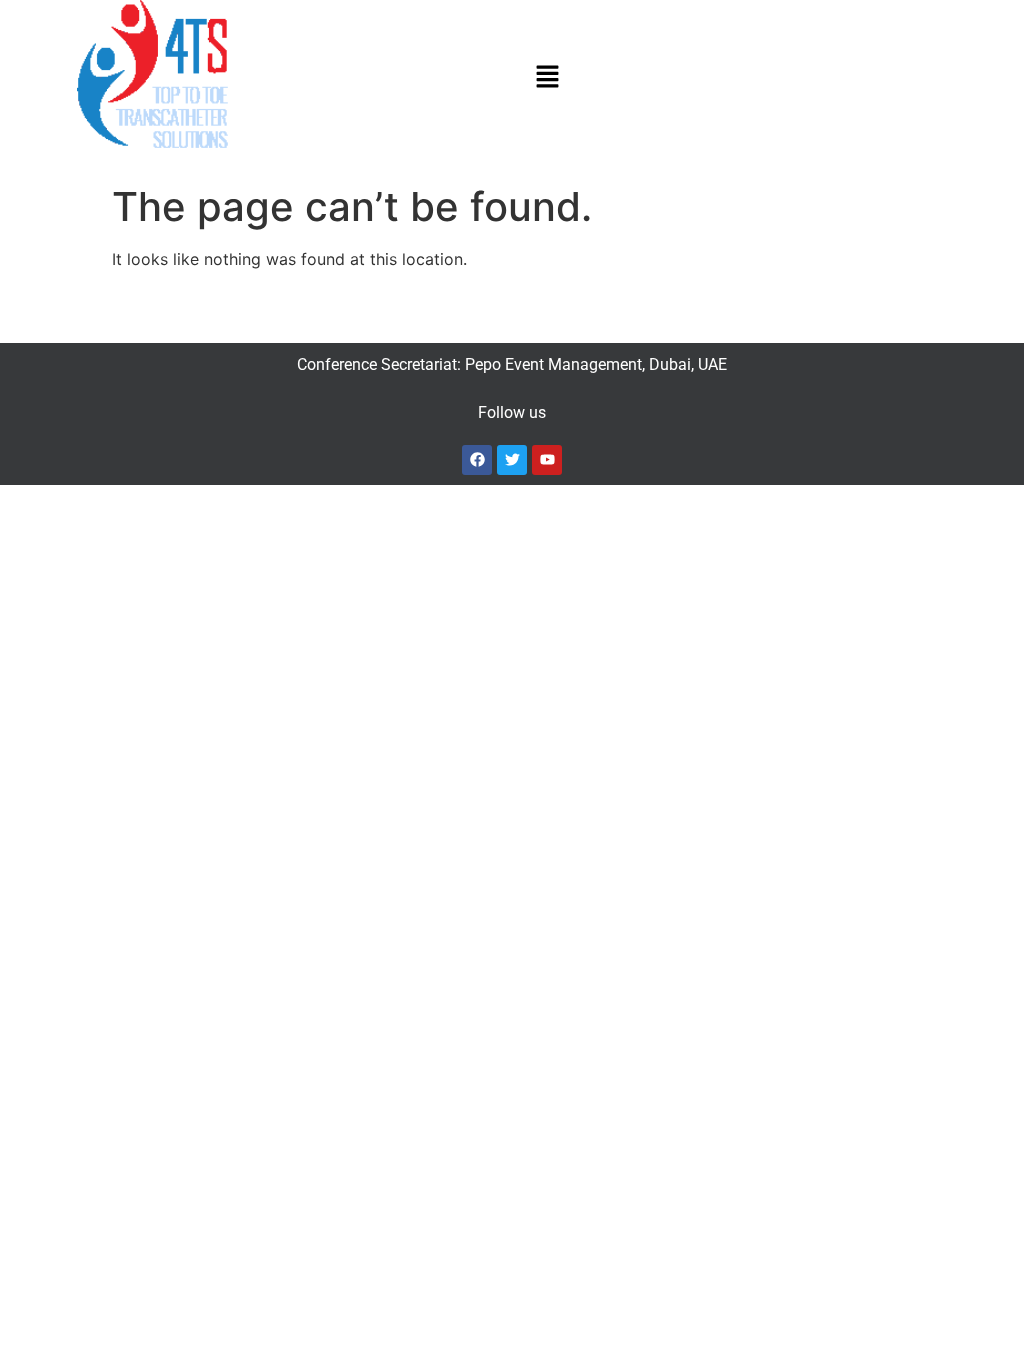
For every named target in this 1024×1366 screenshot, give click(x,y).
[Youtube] (547, 460)
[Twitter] (512, 460)
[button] (548, 77)
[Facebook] (477, 460)
